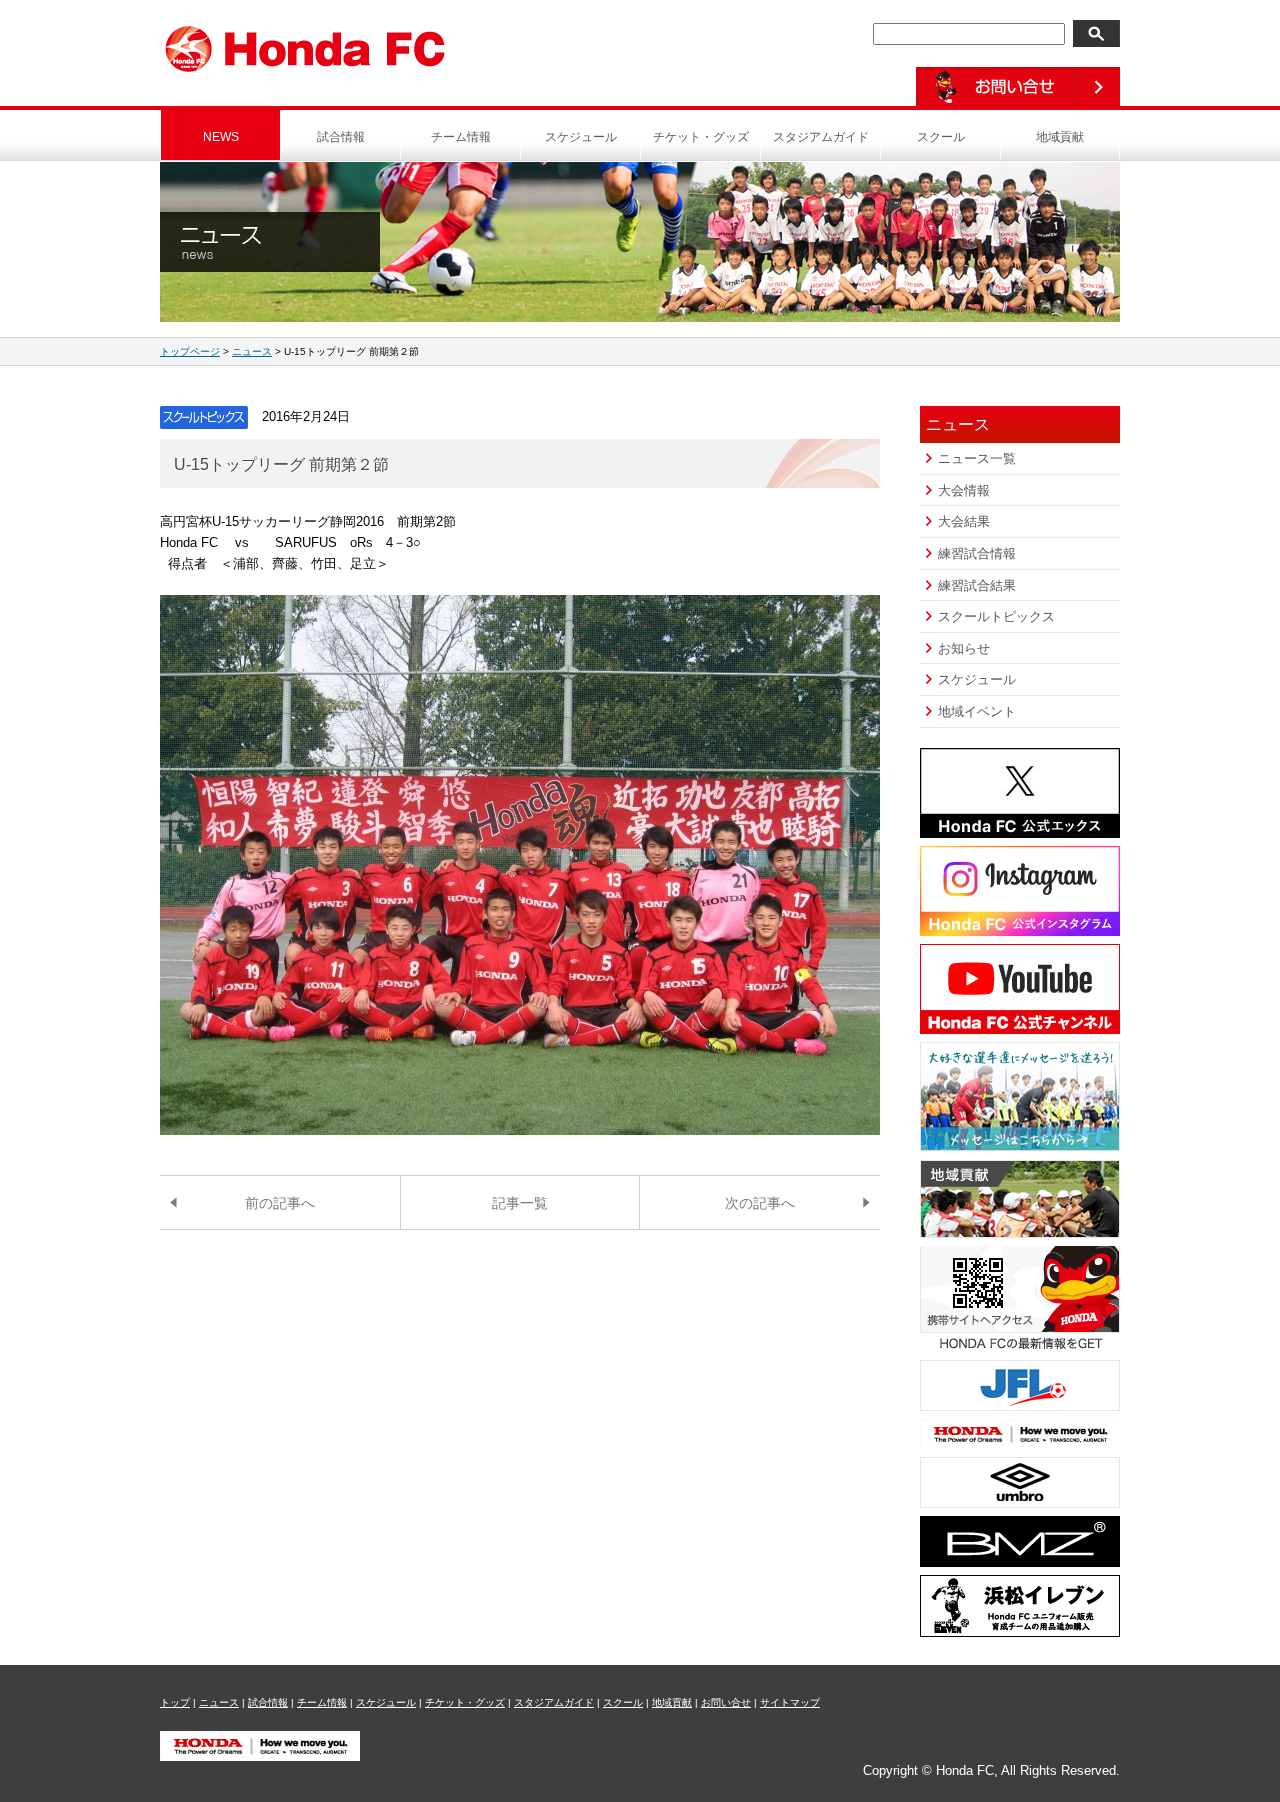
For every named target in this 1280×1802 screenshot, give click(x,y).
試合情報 (341, 137)
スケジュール (581, 137)
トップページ (190, 351)
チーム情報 (461, 137)
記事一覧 (520, 1203)
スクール (941, 137)
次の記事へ (760, 1203)
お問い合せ (726, 1702)
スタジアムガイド (821, 137)
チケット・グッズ (701, 137)
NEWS (221, 137)
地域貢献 (1060, 137)
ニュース (252, 351)
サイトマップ (790, 1702)
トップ (175, 1702)
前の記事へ (280, 1203)
